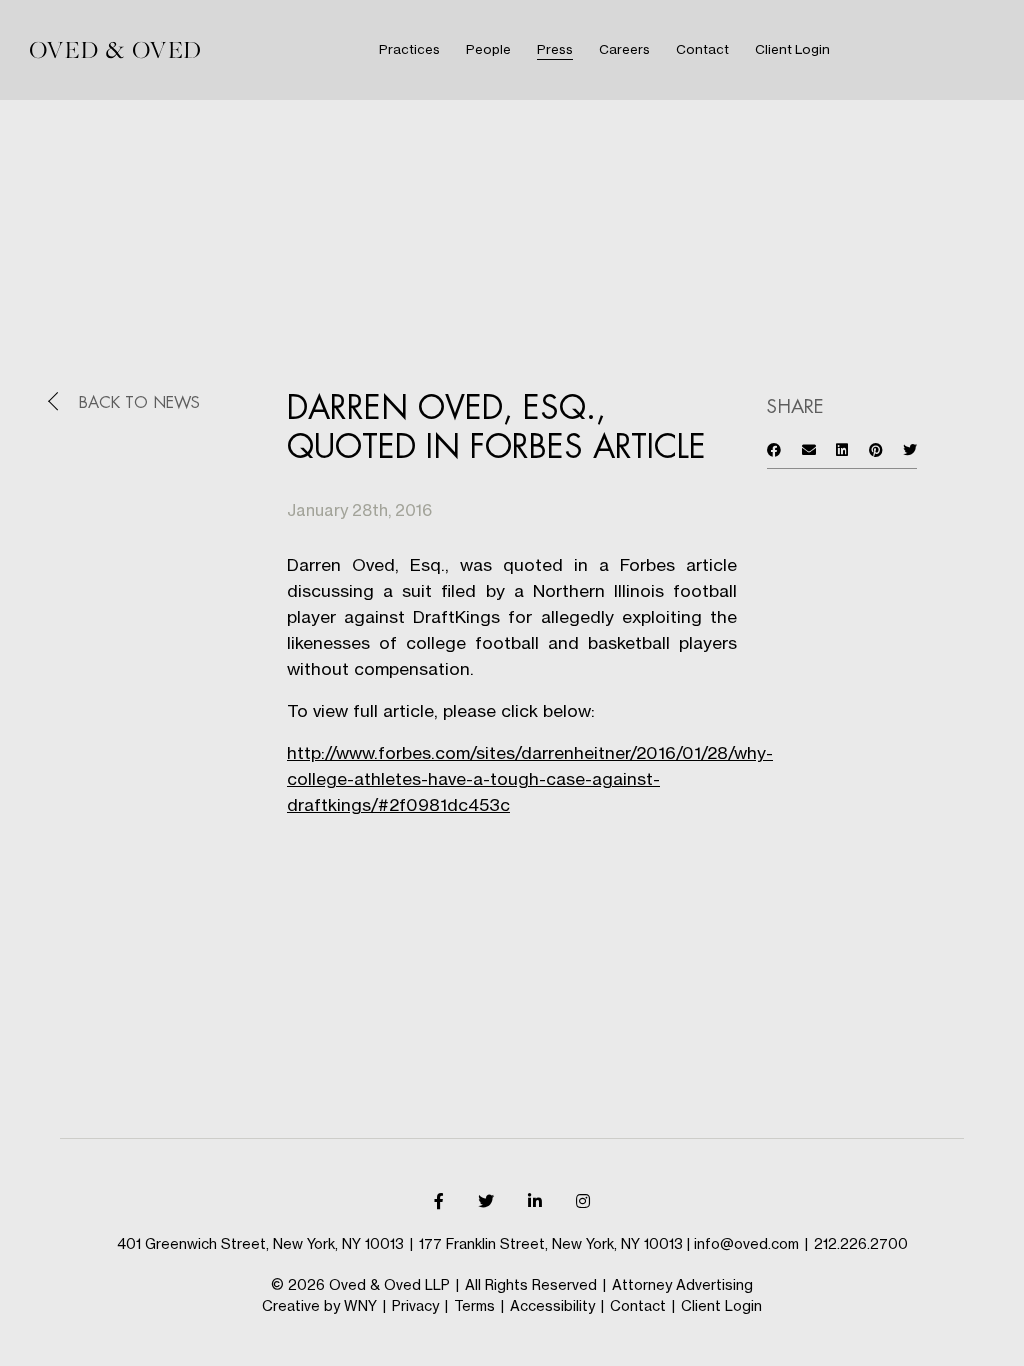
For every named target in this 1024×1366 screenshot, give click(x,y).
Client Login (721, 1305)
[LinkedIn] (535, 1201)
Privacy (415, 1305)
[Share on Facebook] (774, 449)
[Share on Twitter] (910, 449)
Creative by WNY (319, 1305)
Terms (474, 1305)
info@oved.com (746, 1243)
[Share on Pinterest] (876, 449)
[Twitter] (486, 1201)
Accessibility (552, 1305)
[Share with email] (809, 449)
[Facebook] (439, 1201)
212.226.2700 (861, 1243)
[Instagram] (583, 1201)
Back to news (139, 403)
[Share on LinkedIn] (842, 449)
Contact (638, 1305)
